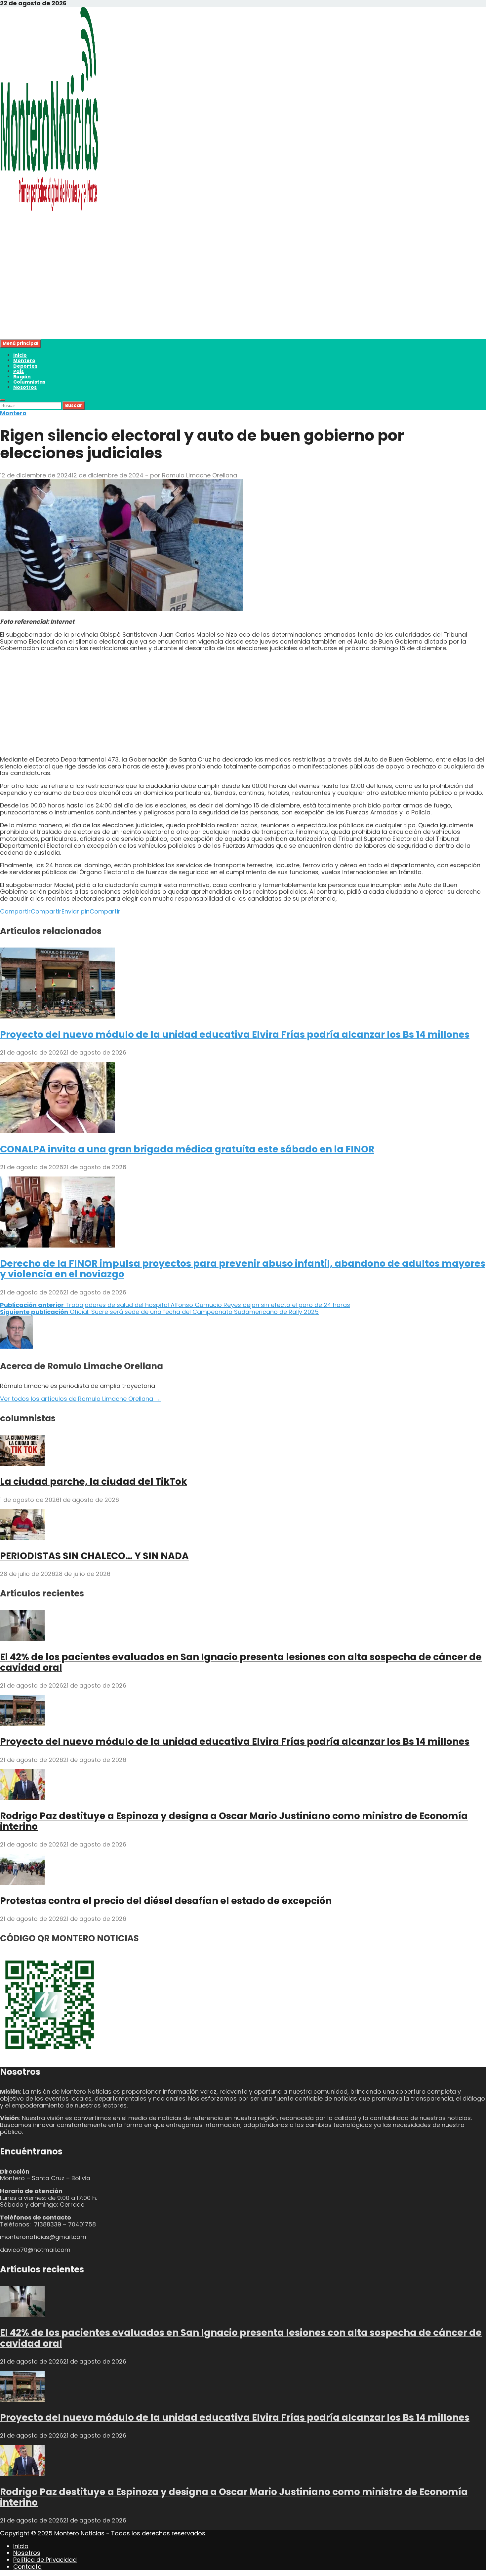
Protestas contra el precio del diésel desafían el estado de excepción (166, 1901)
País (19, 371)
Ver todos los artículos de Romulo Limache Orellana (80, 1399)
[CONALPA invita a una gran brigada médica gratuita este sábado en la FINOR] (58, 1131)
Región (22, 377)
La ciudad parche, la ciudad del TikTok (94, 1482)
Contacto (27, 2567)
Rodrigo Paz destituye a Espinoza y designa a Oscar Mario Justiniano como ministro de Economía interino (234, 1821)
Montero (24, 360)
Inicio (20, 355)
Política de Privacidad (45, 2560)
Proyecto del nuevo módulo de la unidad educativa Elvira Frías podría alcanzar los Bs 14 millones (235, 1035)
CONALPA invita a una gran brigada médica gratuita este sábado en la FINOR (187, 1149)
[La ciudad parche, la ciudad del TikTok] (22, 1464)
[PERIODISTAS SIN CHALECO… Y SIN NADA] (22, 1538)
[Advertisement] (198, 293)
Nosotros (25, 387)
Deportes (25, 366)
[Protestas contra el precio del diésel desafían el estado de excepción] (22, 1883)
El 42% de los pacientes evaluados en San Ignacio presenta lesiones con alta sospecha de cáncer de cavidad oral (241, 1662)
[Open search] (3, 400)
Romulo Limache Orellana (200, 475)
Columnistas (29, 382)
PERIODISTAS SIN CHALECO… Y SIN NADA (94, 1556)
